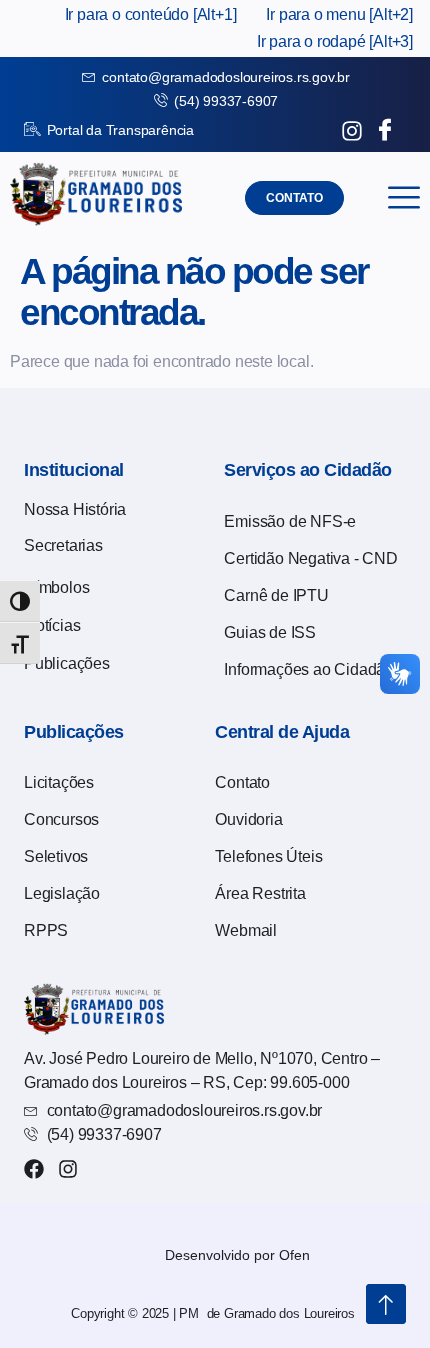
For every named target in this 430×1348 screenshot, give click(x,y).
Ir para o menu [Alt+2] (339, 14)
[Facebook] (34, 1169)
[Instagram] (68, 1169)
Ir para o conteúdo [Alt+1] (151, 14)
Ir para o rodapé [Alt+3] (335, 41)
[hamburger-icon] (403, 197)
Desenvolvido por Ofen (237, 1255)
